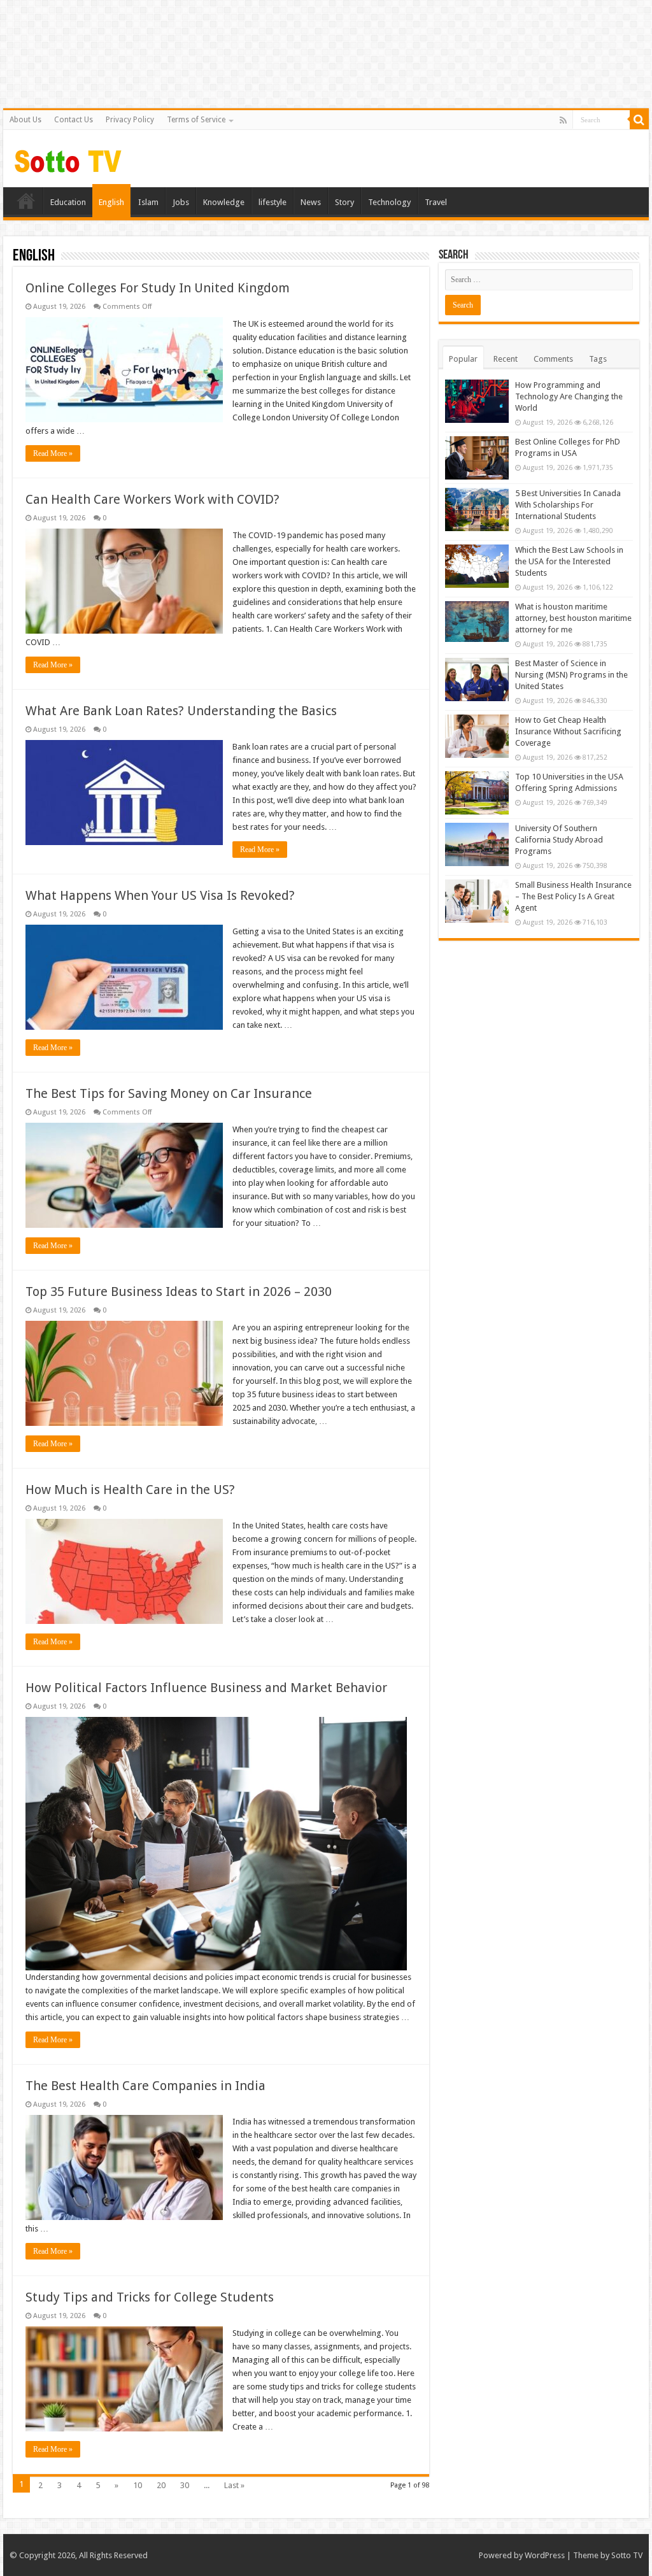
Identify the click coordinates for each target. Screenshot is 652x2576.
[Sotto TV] (68, 158)
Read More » (53, 453)
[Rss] (563, 120)
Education (68, 202)
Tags (598, 359)
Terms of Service (196, 120)
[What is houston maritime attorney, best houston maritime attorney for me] (477, 622)
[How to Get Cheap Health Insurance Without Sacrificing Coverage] (477, 736)
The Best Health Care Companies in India (145, 2086)
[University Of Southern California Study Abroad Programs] (477, 844)
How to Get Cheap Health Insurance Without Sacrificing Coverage (568, 731)
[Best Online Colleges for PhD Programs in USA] (477, 458)
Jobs (181, 202)
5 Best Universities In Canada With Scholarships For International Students (568, 505)
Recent (506, 359)
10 (138, 2485)
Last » (234, 2485)
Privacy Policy (130, 120)
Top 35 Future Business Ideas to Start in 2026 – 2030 (179, 1292)
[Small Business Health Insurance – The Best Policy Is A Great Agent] (477, 901)
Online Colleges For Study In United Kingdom (158, 288)
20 (161, 2485)
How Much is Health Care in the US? (130, 1490)
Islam (148, 202)
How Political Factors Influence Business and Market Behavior (206, 1688)
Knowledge (224, 202)
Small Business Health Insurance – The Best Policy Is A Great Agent (573, 896)
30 (185, 2485)
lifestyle (273, 202)
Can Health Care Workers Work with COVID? (152, 499)
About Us (25, 120)
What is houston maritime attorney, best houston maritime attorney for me (573, 618)
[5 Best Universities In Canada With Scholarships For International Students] (477, 509)
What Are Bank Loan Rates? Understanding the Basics (181, 711)
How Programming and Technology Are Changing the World (569, 396)
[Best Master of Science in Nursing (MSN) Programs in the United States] (477, 680)
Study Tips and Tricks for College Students (150, 2297)
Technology (389, 202)
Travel (436, 202)
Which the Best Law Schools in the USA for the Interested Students (569, 561)
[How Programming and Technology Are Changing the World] (477, 401)
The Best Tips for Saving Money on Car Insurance (169, 1093)
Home (26, 201)
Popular (463, 359)
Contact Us (74, 120)
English (111, 202)
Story (344, 202)
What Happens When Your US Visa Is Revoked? (160, 895)
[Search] (639, 120)
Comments (553, 359)
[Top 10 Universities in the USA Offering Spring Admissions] (477, 793)
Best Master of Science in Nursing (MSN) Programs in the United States (571, 675)
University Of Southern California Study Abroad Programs (559, 840)
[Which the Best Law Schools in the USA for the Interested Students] (477, 566)
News (311, 202)
